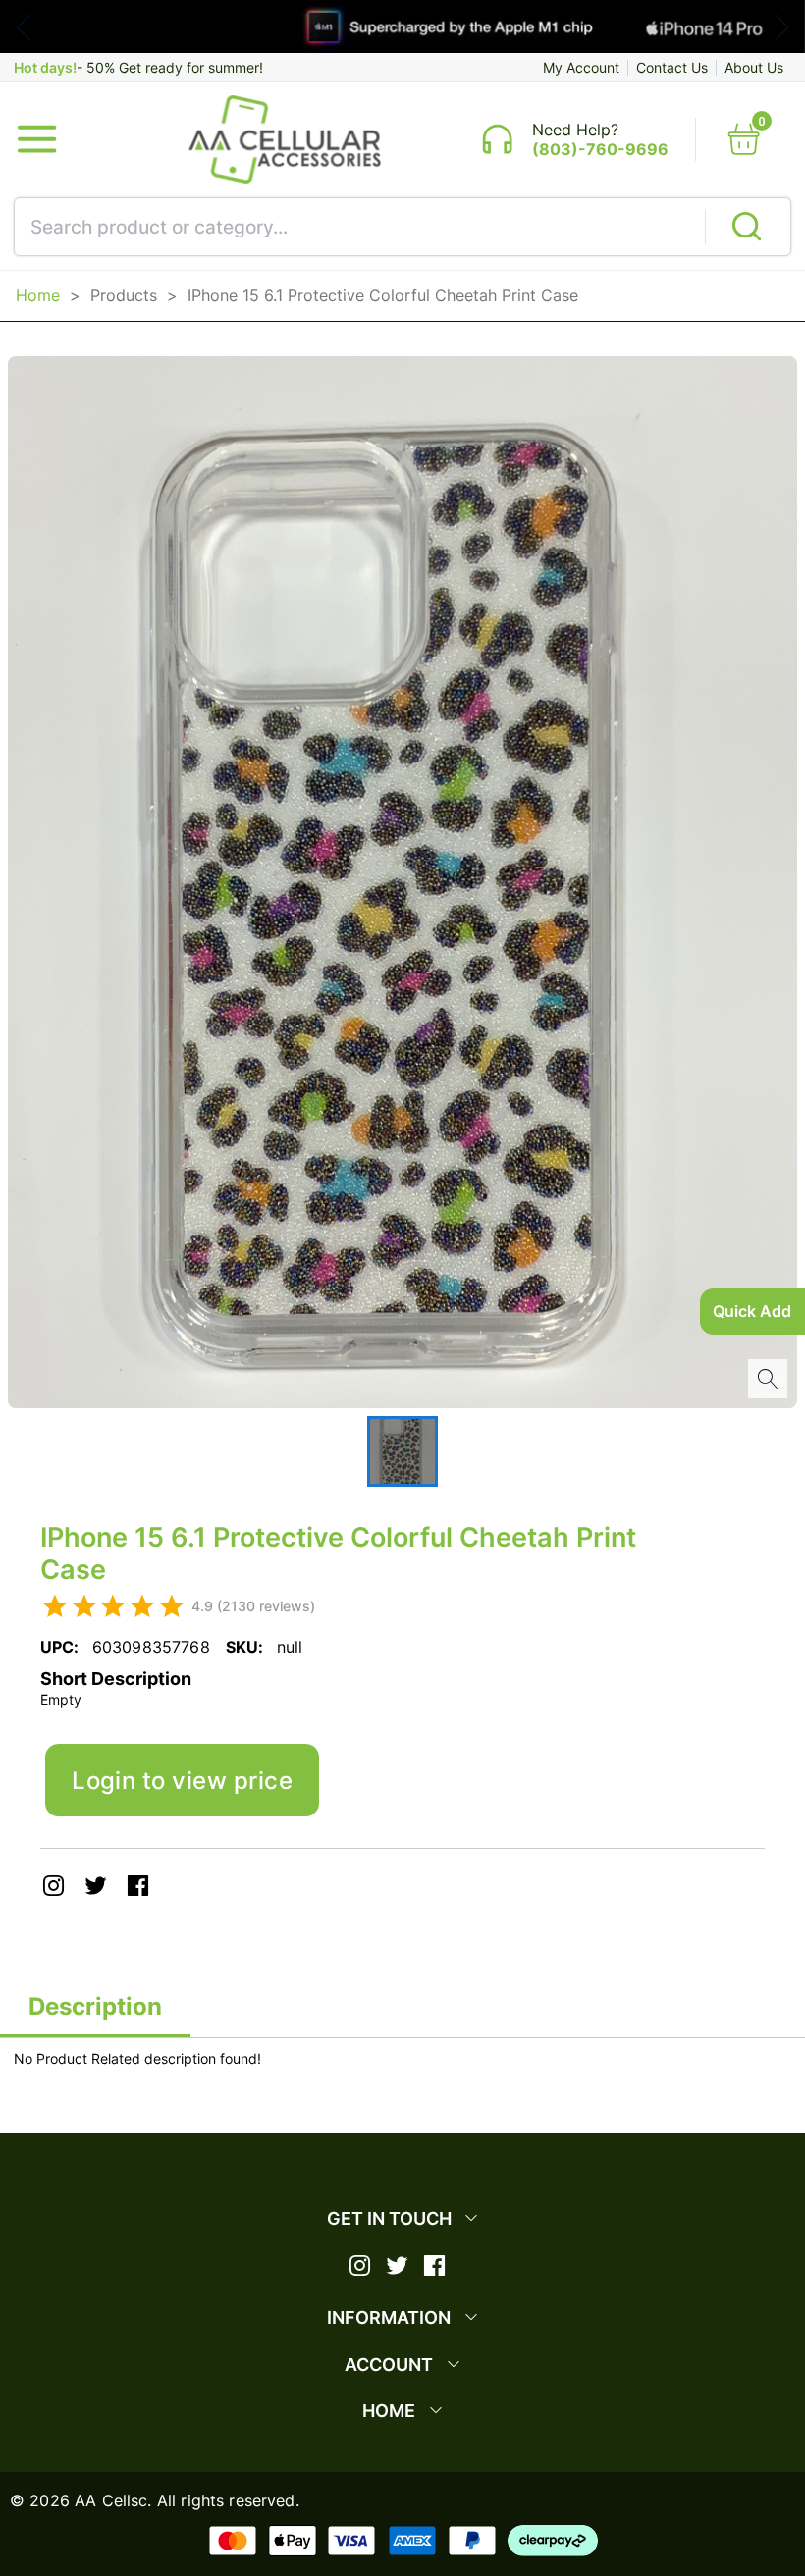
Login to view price (182, 1780)
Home (38, 295)
